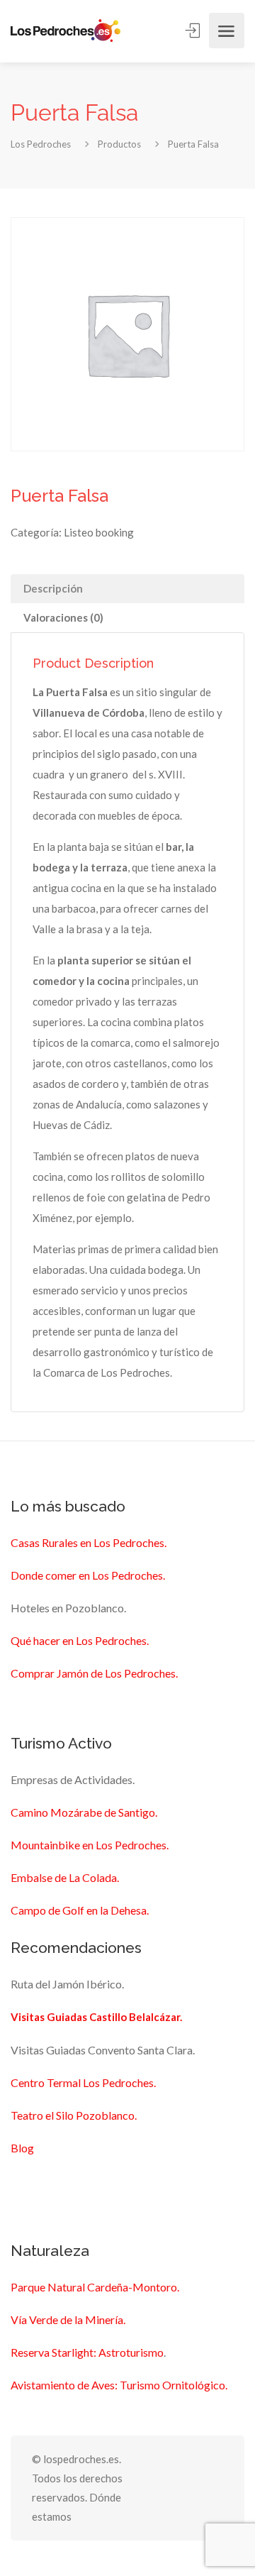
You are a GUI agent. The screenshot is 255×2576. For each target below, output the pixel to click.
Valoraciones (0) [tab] (63, 617)
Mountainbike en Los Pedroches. (90, 1845)
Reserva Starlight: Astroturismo (87, 2352)
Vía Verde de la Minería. (68, 2319)
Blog (22, 2148)
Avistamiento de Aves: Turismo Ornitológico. (119, 2385)
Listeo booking (99, 532)
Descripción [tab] (53, 588)
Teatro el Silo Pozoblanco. (74, 2115)
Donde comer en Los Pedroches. (88, 1575)
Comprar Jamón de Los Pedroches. (94, 1673)
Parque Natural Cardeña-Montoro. (95, 2287)
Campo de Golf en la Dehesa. (80, 1910)
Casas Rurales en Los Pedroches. (89, 1542)
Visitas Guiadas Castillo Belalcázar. (96, 2017)
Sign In (194, 31)
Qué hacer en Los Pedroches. (80, 1640)
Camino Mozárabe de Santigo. (84, 1812)
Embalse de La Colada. (65, 1877)
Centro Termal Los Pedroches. (83, 2082)
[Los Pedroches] (66, 31)
